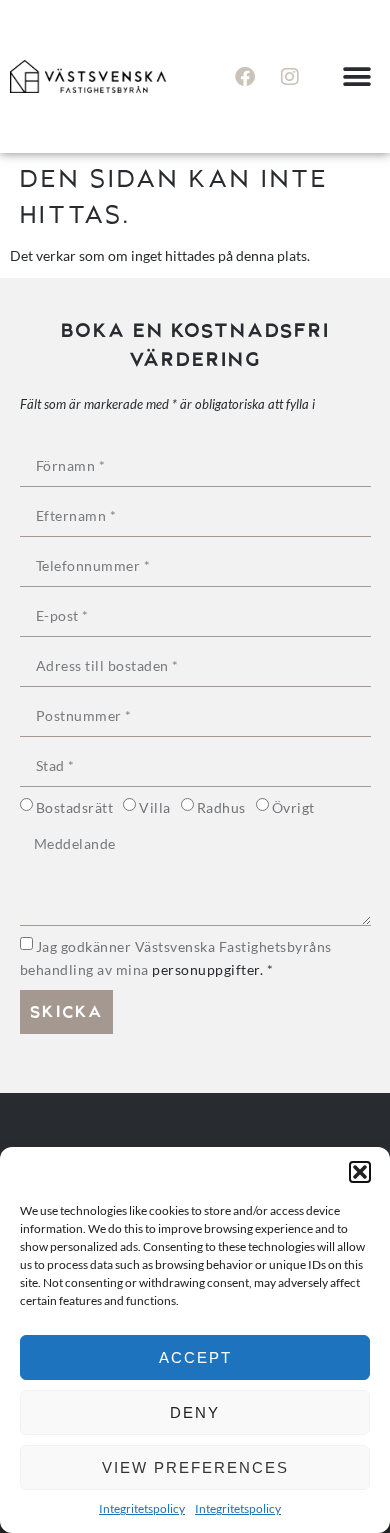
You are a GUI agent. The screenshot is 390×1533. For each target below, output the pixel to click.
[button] (360, 1172)
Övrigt (293, 807)
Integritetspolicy (142, 1508)
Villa (155, 807)
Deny (195, 1412)
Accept (195, 1357)
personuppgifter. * (212, 969)
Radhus (221, 807)
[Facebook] (245, 77)
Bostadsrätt (75, 807)
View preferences (195, 1467)
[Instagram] (290, 77)
